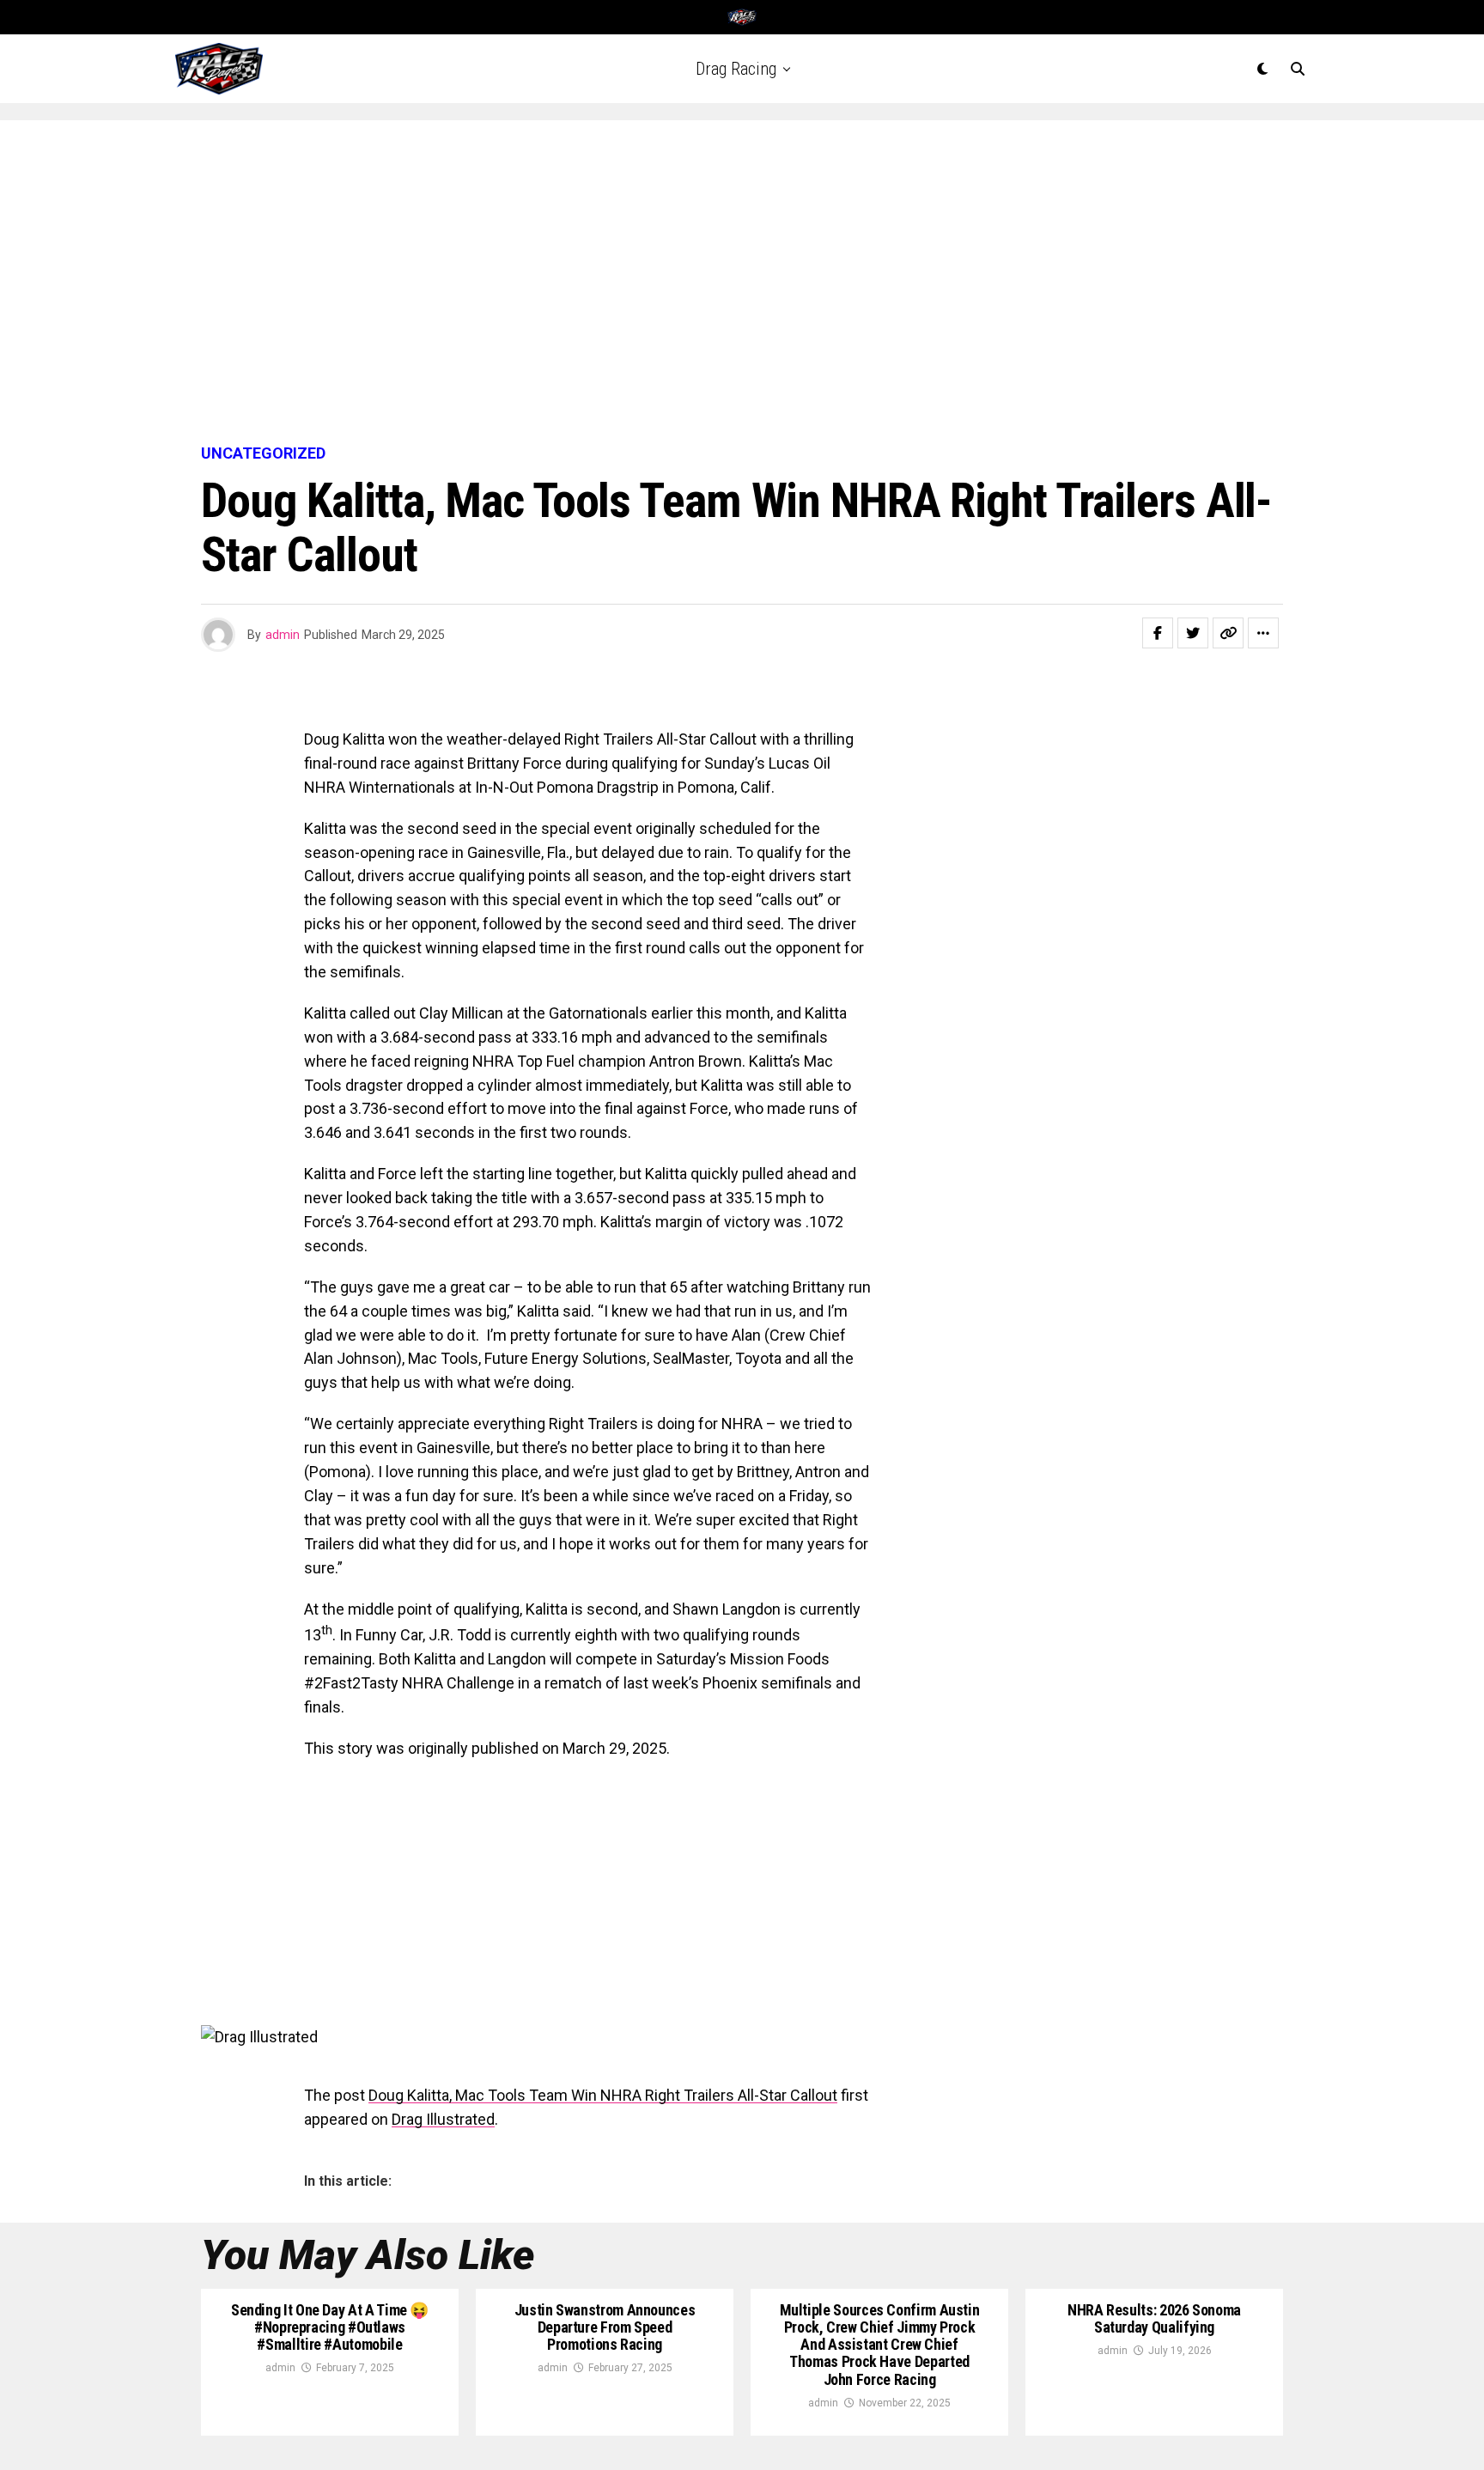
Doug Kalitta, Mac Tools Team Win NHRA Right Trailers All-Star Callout (603, 2095)
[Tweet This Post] (1193, 633)
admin (283, 635)
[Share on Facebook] (1158, 633)
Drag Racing (736, 69)
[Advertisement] (742, 283)
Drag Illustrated (443, 2119)
